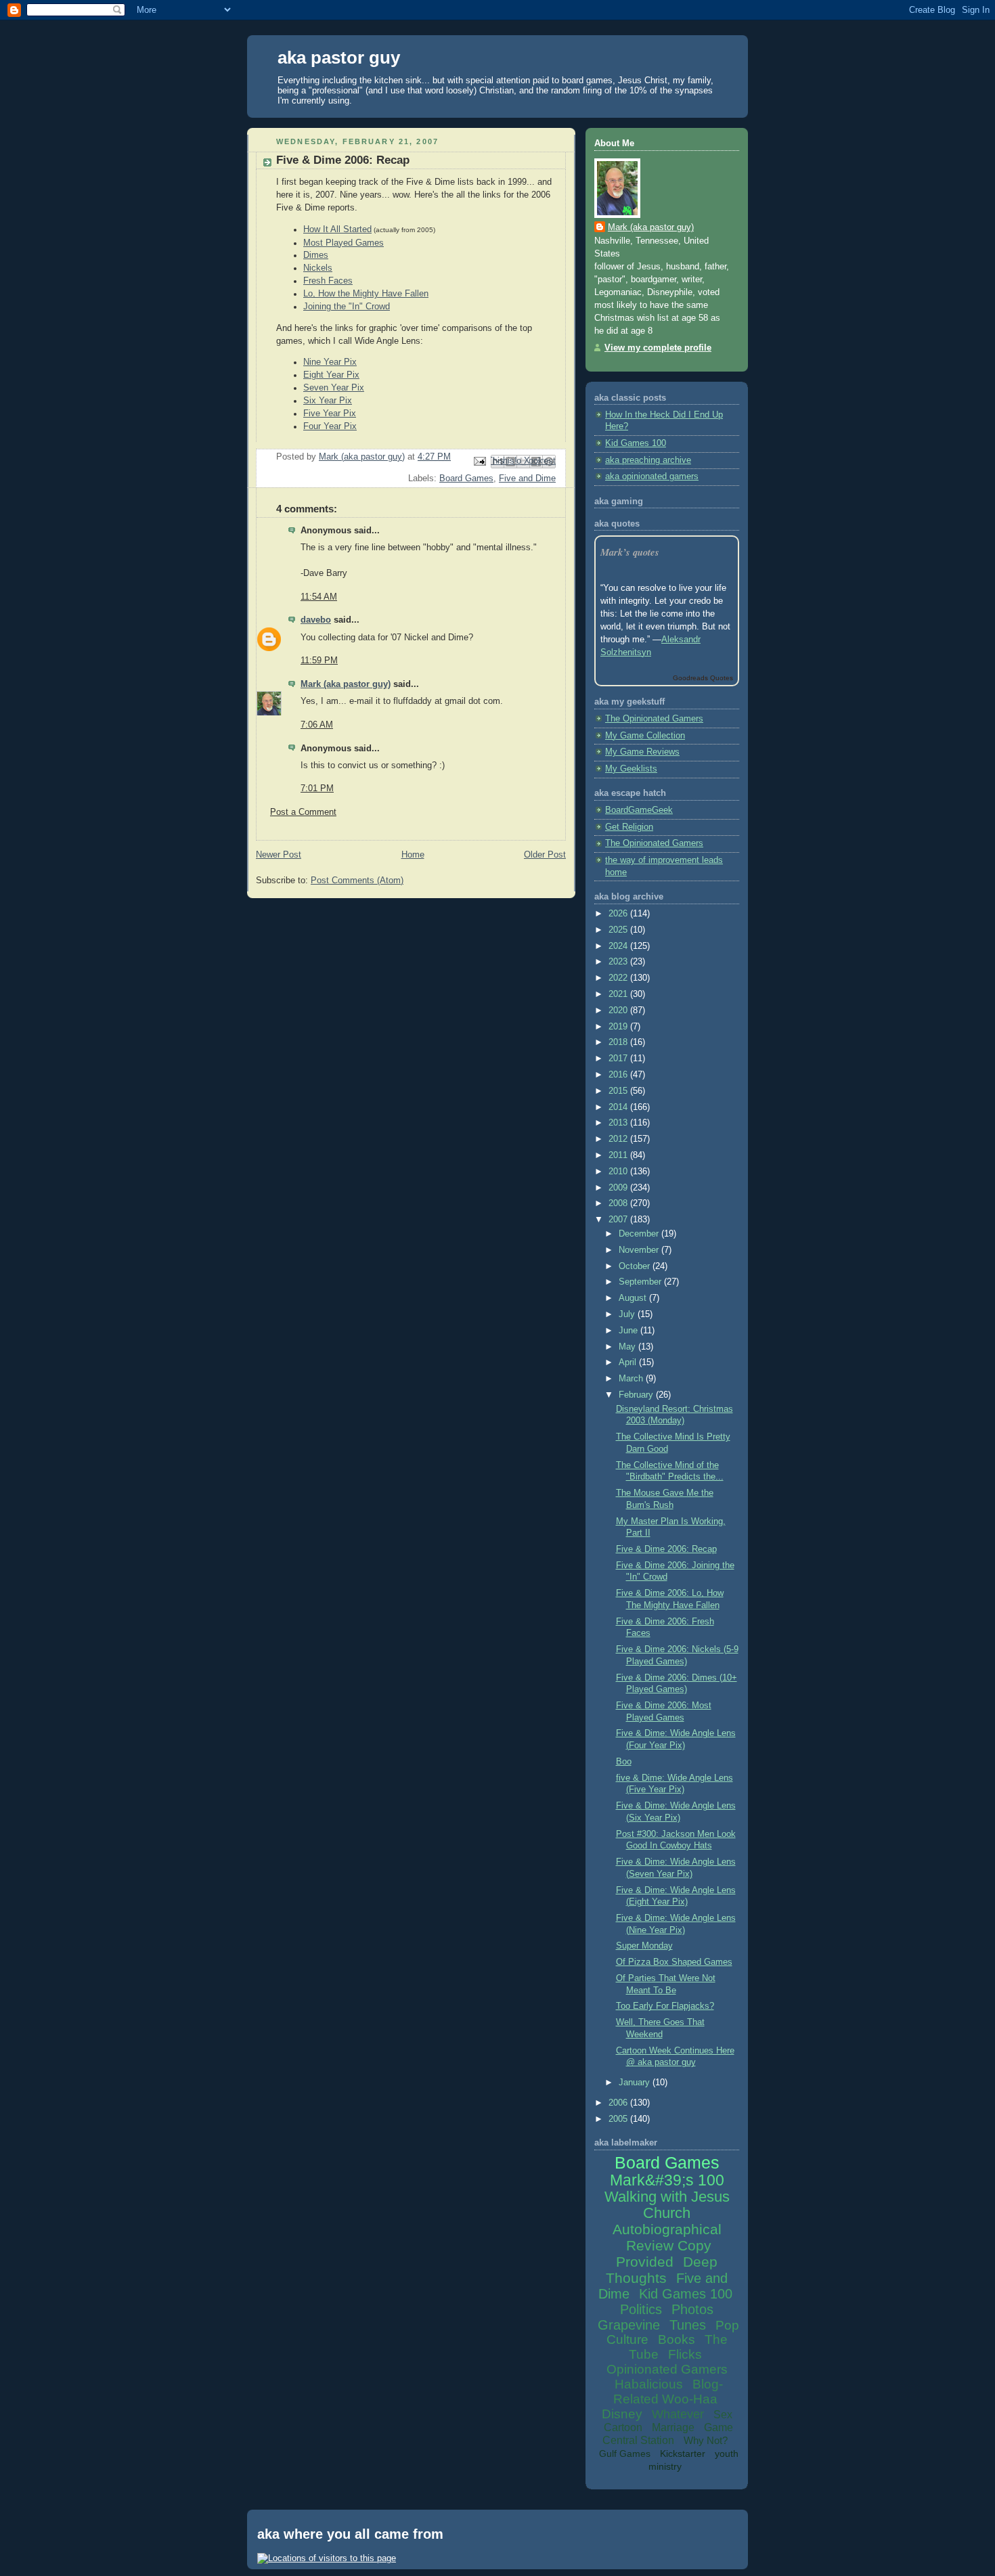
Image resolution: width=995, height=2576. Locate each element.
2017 (619, 1059)
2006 (619, 2103)
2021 (619, 994)
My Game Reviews (642, 752)
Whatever (678, 2414)
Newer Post (279, 855)
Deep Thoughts (662, 2270)
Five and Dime (527, 479)
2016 (619, 1075)
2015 (619, 1091)
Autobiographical (667, 2229)
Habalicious (649, 2384)
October (636, 1266)
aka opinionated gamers (652, 476)
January (636, 2083)
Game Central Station (668, 2434)
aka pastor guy (339, 58)
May (628, 1347)
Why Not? (706, 2440)
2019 (619, 1027)
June (629, 1331)
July (628, 1314)
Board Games (466, 479)
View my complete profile (658, 348)
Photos (692, 2309)
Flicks (685, 2354)
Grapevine (629, 2325)
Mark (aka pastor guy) (346, 684)
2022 (619, 978)
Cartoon (623, 2427)
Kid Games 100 (636, 443)
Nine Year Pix (330, 362)
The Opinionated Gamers (654, 719)
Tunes (688, 2325)
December (640, 1234)
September (641, 1282)
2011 (619, 1155)
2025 (619, 930)
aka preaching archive (648, 460)
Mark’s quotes (630, 552)
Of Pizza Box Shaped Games (674, 1962)
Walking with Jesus (667, 2197)
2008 (619, 1203)
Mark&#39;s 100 (667, 2180)
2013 (619, 1123)
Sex (723, 2415)
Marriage (673, 2427)
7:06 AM (317, 725)
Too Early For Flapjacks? (665, 2006)
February (637, 1395)
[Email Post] (479, 461)
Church (667, 2213)
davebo (316, 620)
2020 (619, 1011)
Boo (624, 1762)
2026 (619, 914)
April (629, 1362)
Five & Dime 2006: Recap (666, 1549)
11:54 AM (319, 597)
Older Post (545, 855)
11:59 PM (319, 661)
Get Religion (629, 827)
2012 (619, 1139)
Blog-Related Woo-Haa (668, 2392)
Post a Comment (303, 812)
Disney (622, 2414)
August (634, 1298)
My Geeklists (631, 769)
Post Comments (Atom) (357, 881)
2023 (619, 962)
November (640, 1250)
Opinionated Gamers (667, 2369)
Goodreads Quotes (703, 678)
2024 (619, 946)
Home (413, 855)
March (632, 1379)
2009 (619, 1188)
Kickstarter (683, 2453)
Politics (641, 2309)
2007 (619, 1220)
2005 (619, 2119)
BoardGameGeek (639, 810)
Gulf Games (625, 2453)
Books (677, 2339)
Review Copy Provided (664, 2253)
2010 (619, 1172)
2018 (619, 1042)
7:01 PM (317, 789)
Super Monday (644, 1946)
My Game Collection (645, 736)
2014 (619, 1107)
